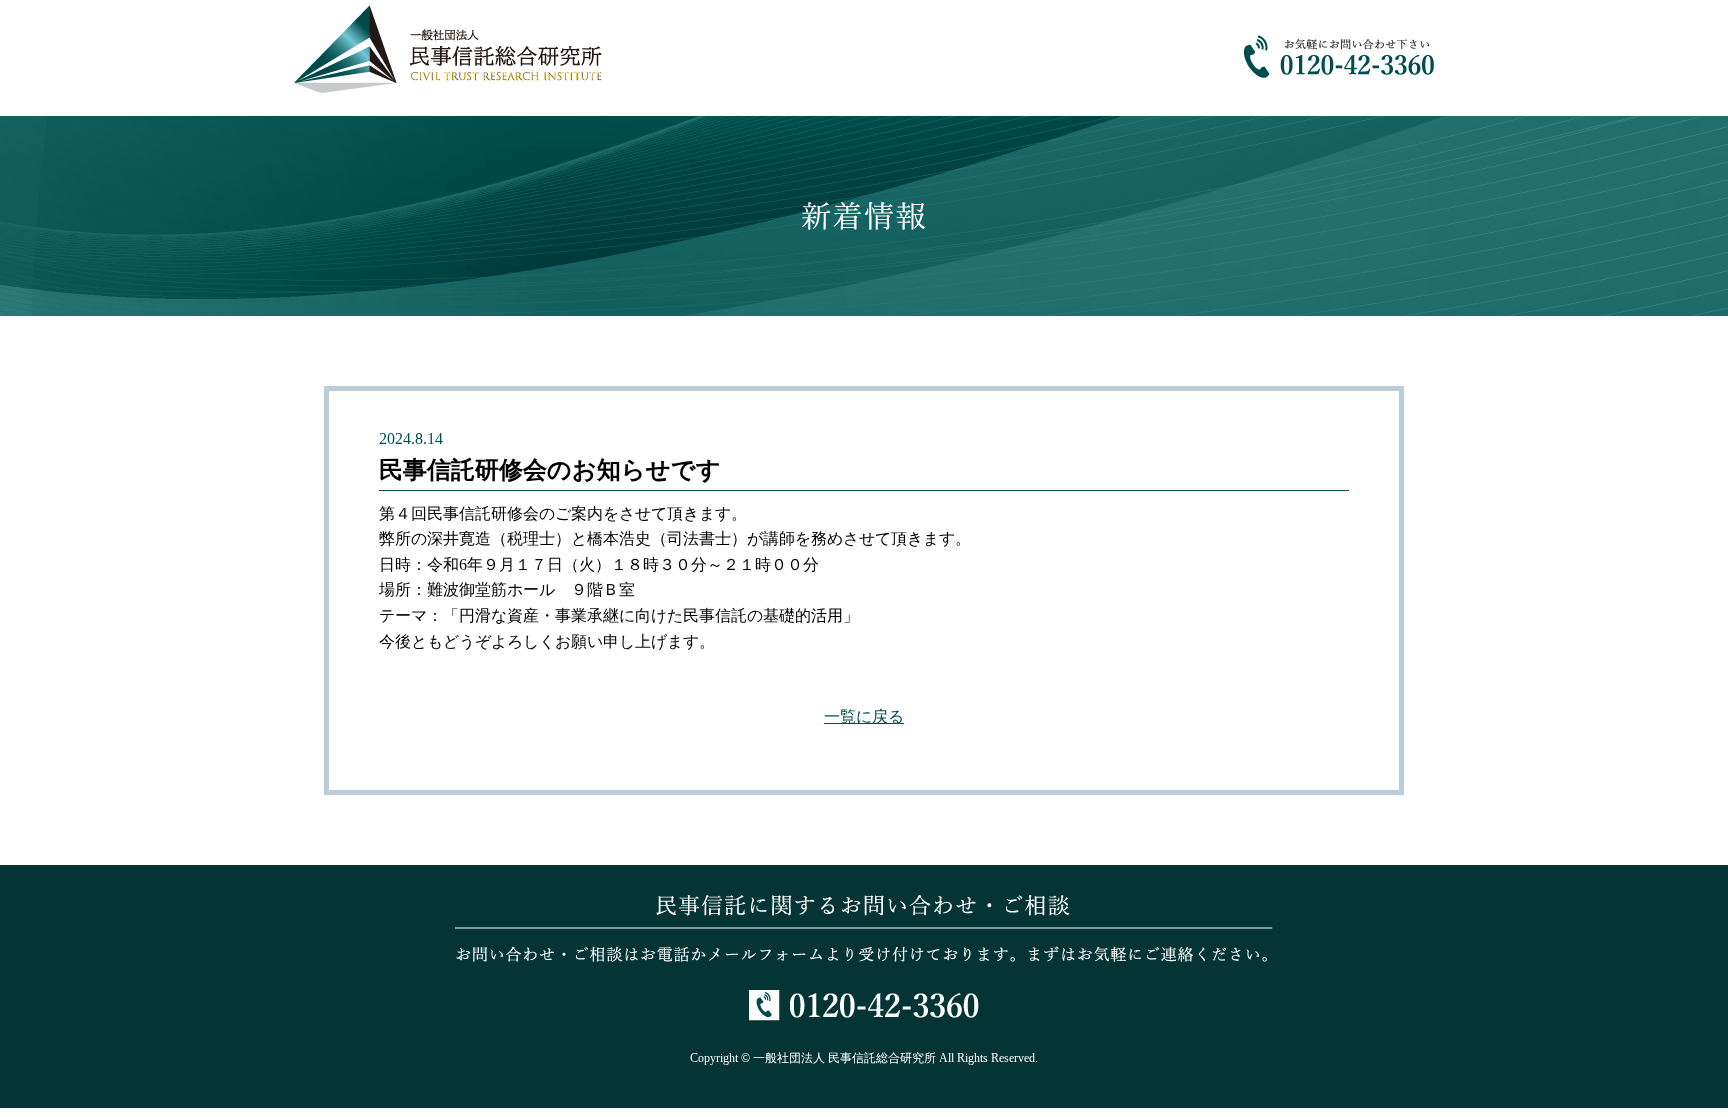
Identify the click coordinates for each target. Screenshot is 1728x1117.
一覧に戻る (864, 716)
